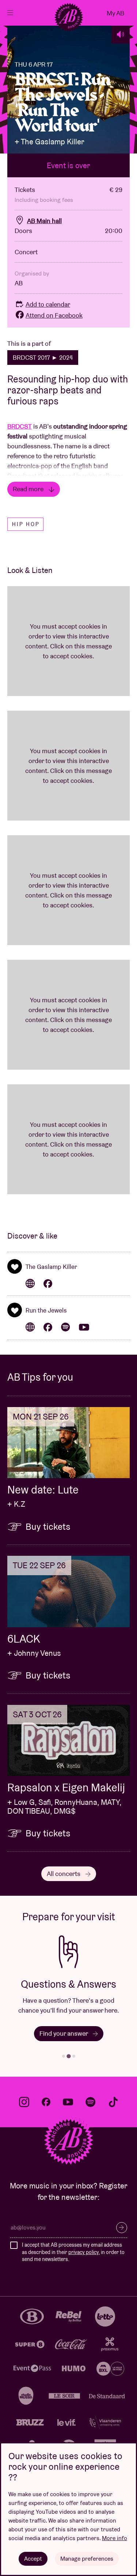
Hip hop (26, 524)
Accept (33, 2559)
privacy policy (83, 2252)
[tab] (64, 2056)
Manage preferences (87, 2559)
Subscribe (122, 2228)
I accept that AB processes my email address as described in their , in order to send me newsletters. (73, 2252)
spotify (91, 2102)
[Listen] (121, 34)
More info (115, 2538)
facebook (46, 2102)
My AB (115, 13)
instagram (24, 2102)
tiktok (113, 2102)
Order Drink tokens (65, 2033)
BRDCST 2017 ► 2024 (43, 358)
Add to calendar (48, 304)
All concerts (64, 1874)
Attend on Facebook (54, 315)
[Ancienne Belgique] (69, 17)
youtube (68, 2102)
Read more (29, 489)
